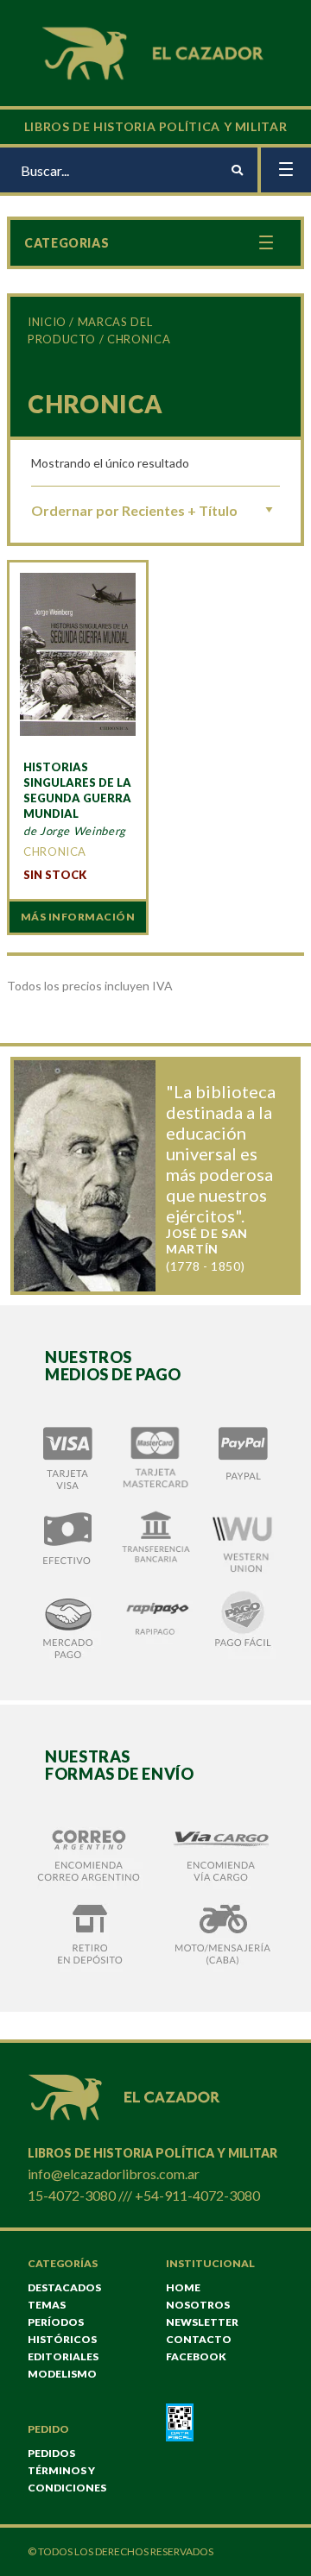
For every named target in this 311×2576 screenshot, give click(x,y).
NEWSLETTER (202, 2322)
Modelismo (62, 2374)
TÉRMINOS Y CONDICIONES (67, 2479)
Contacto (199, 2339)
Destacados (64, 2287)
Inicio (47, 322)
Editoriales (63, 2356)
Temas (47, 2305)
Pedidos (51, 2453)
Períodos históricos (62, 2331)
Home (183, 2287)
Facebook (196, 2356)
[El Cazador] (155, 51)
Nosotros (198, 2305)
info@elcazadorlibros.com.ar (114, 2174)
